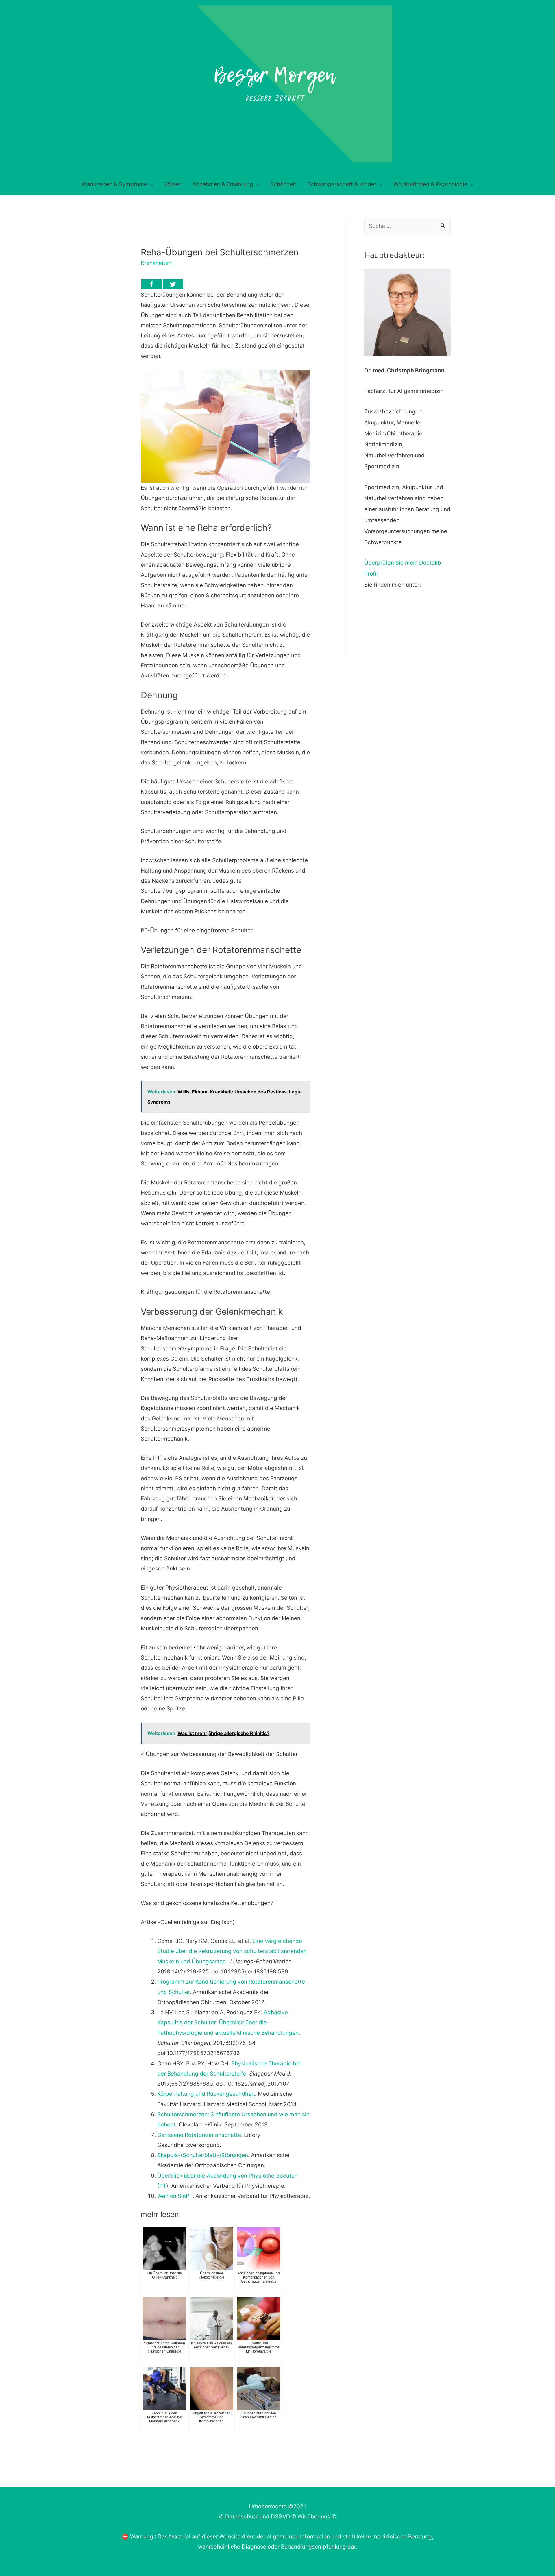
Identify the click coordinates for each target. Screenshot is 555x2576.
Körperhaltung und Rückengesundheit (206, 2094)
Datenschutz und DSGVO (258, 2517)
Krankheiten (156, 263)
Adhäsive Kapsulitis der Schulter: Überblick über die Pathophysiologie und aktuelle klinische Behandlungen (228, 2023)
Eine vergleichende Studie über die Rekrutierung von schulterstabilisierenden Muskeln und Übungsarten (232, 1951)
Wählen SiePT (175, 2196)
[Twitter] (173, 284)
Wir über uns (314, 2517)
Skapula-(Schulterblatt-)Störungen (203, 2155)
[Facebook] (151, 284)
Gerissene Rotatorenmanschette (199, 2135)
